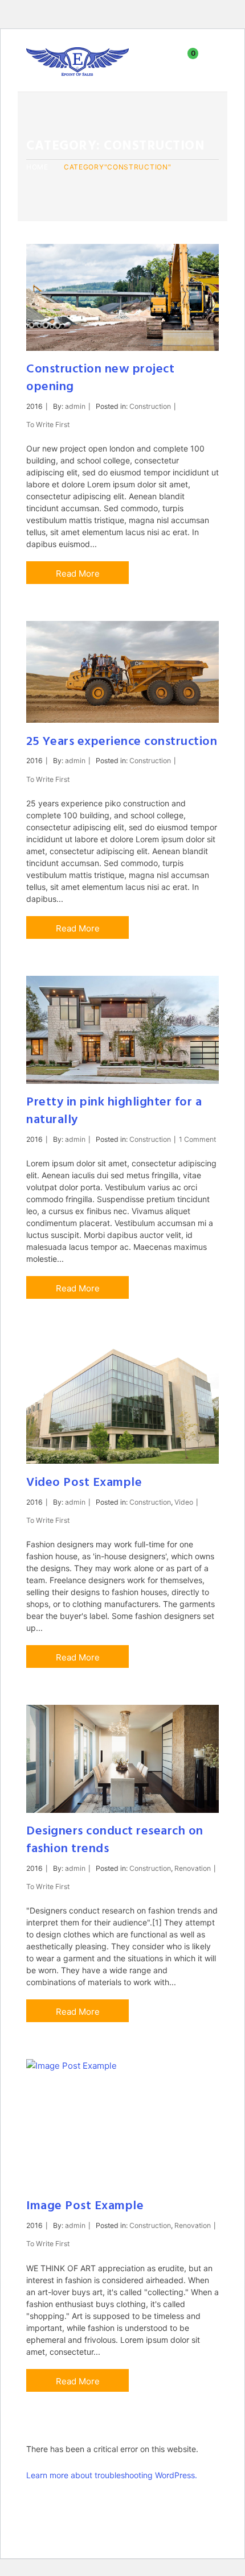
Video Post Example (84, 1483)
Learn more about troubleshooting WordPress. (112, 2475)
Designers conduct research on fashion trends (115, 1840)
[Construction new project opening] (122, 297)
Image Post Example (85, 2206)
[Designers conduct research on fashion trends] (122, 1759)
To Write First (48, 424)
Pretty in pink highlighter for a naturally (114, 1111)
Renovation (193, 1868)
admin (75, 406)
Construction (150, 406)
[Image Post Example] (122, 2123)
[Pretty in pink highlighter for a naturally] (122, 1030)
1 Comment (197, 1139)
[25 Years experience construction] (122, 672)
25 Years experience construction (122, 742)
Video (184, 1502)
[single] (203, 260)
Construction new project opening (100, 378)
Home (37, 167)
